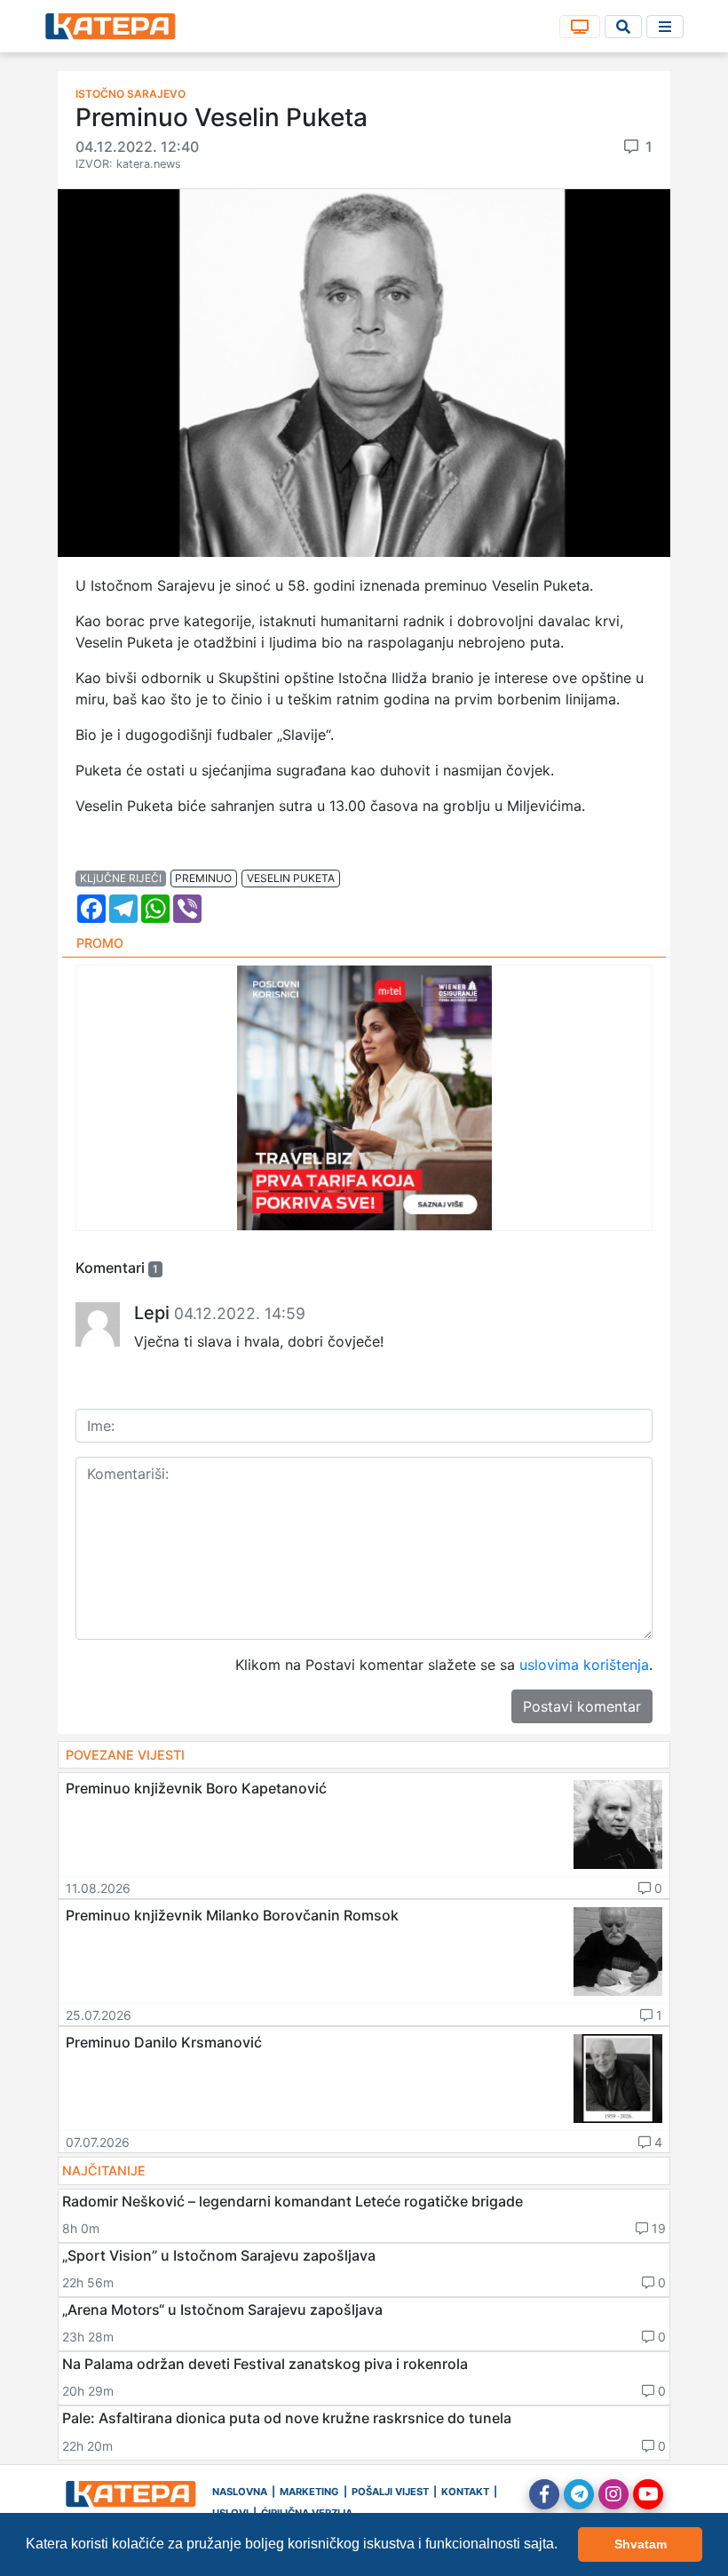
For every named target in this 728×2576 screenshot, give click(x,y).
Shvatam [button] (641, 2544)
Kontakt (465, 2492)
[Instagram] (613, 2494)
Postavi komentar (582, 1706)
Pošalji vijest (390, 2492)
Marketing (309, 2492)
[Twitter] (579, 2494)
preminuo (203, 878)
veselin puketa (291, 878)
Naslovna (240, 2492)
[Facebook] (544, 2494)
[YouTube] (648, 2494)
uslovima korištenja (584, 1665)
